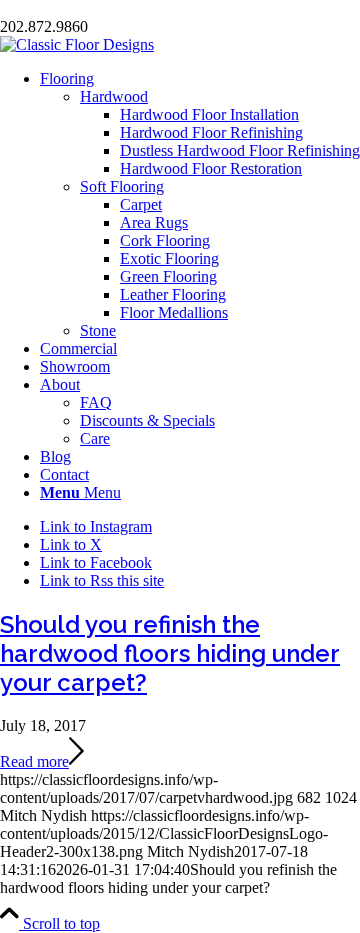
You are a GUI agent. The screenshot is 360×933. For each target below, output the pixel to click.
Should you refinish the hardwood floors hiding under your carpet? (170, 653)
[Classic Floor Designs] (77, 44)
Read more (34, 761)
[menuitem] (200, 205)
